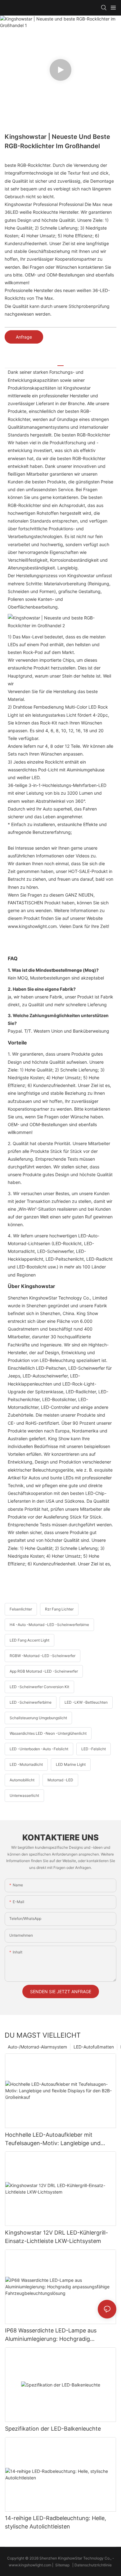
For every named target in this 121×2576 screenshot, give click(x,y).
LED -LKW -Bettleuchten (86, 1702)
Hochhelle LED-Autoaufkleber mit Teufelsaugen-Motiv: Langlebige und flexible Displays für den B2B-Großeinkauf (60, 2139)
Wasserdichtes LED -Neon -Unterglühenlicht (48, 1733)
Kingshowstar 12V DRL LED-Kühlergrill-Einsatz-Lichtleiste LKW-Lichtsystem (56, 2237)
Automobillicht (22, 1780)
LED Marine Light (71, 1764)
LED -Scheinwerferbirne (31, 1702)
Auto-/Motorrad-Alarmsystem (37, 2047)
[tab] (60, 363)
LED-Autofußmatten (94, 2047)
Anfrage (24, 337)
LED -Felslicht (94, 1749)
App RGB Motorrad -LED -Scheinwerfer (44, 1671)
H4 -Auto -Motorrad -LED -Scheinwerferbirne (49, 1625)
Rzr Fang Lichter (59, 1609)
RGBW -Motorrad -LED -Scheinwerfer (43, 1656)
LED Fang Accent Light (29, 1640)
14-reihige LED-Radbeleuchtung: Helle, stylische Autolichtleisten (56, 2522)
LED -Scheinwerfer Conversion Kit (39, 1687)
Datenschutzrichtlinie (94, 2565)
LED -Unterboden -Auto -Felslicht (39, 1749)
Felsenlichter (21, 1609)
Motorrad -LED (60, 1780)
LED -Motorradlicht (26, 1764)
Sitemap (62, 2565)
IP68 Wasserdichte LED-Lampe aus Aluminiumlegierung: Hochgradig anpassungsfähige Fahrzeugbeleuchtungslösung (51, 2335)
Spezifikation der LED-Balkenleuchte (53, 2429)
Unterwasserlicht (24, 1795)
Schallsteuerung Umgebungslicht (38, 1718)
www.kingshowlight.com (30, 2565)
